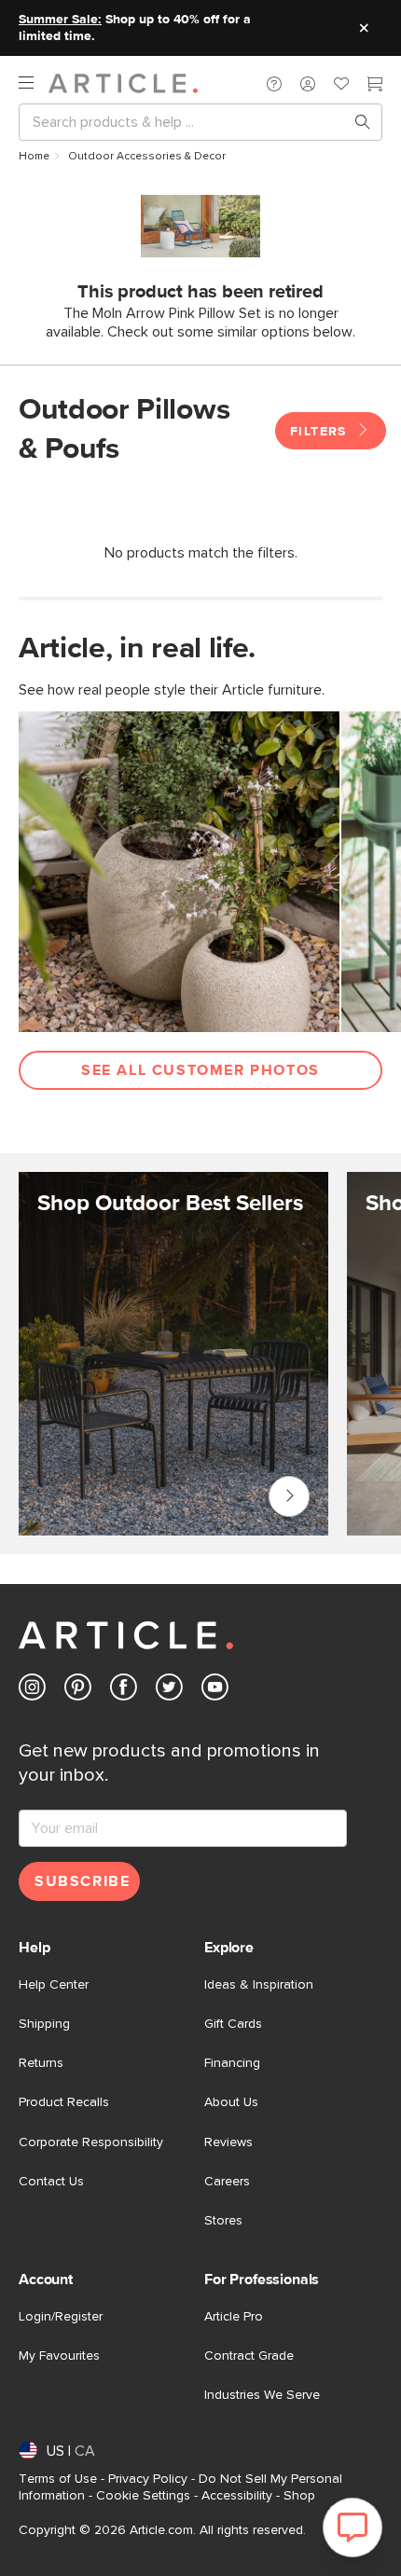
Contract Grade (249, 2356)
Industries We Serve (262, 2395)
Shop (299, 2496)
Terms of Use (58, 2479)
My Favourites (59, 2356)
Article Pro (234, 2317)
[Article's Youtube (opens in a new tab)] (215, 1691)
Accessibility (237, 2496)
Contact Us (51, 2182)
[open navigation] (34, 83)
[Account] (308, 84)
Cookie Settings (143, 2496)
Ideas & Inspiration (259, 1985)
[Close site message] (364, 28)
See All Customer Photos (200, 1070)
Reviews (228, 2142)
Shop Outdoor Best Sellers (289, 1496)
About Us (231, 2102)
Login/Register (61, 2317)
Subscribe (82, 1881)
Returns (41, 2063)
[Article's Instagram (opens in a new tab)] (32, 1691)
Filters (321, 432)
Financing (232, 2063)
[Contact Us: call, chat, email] (274, 84)
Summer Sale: (60, 20)
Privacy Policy (148, 2479)
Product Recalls (64, 2102)
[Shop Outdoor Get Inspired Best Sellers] (173, 1354)
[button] (274, 84)
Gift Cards (233, 2024)
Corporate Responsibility (91, 2142)
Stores (223, 2221)
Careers (227, 2182)
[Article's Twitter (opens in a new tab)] (169, 1691)
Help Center (54, 1985)
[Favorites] (341, 86)
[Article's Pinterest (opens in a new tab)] (78, 1691)
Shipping (44, 2024)
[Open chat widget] (353, 2528)
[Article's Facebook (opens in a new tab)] (124, 1691)
